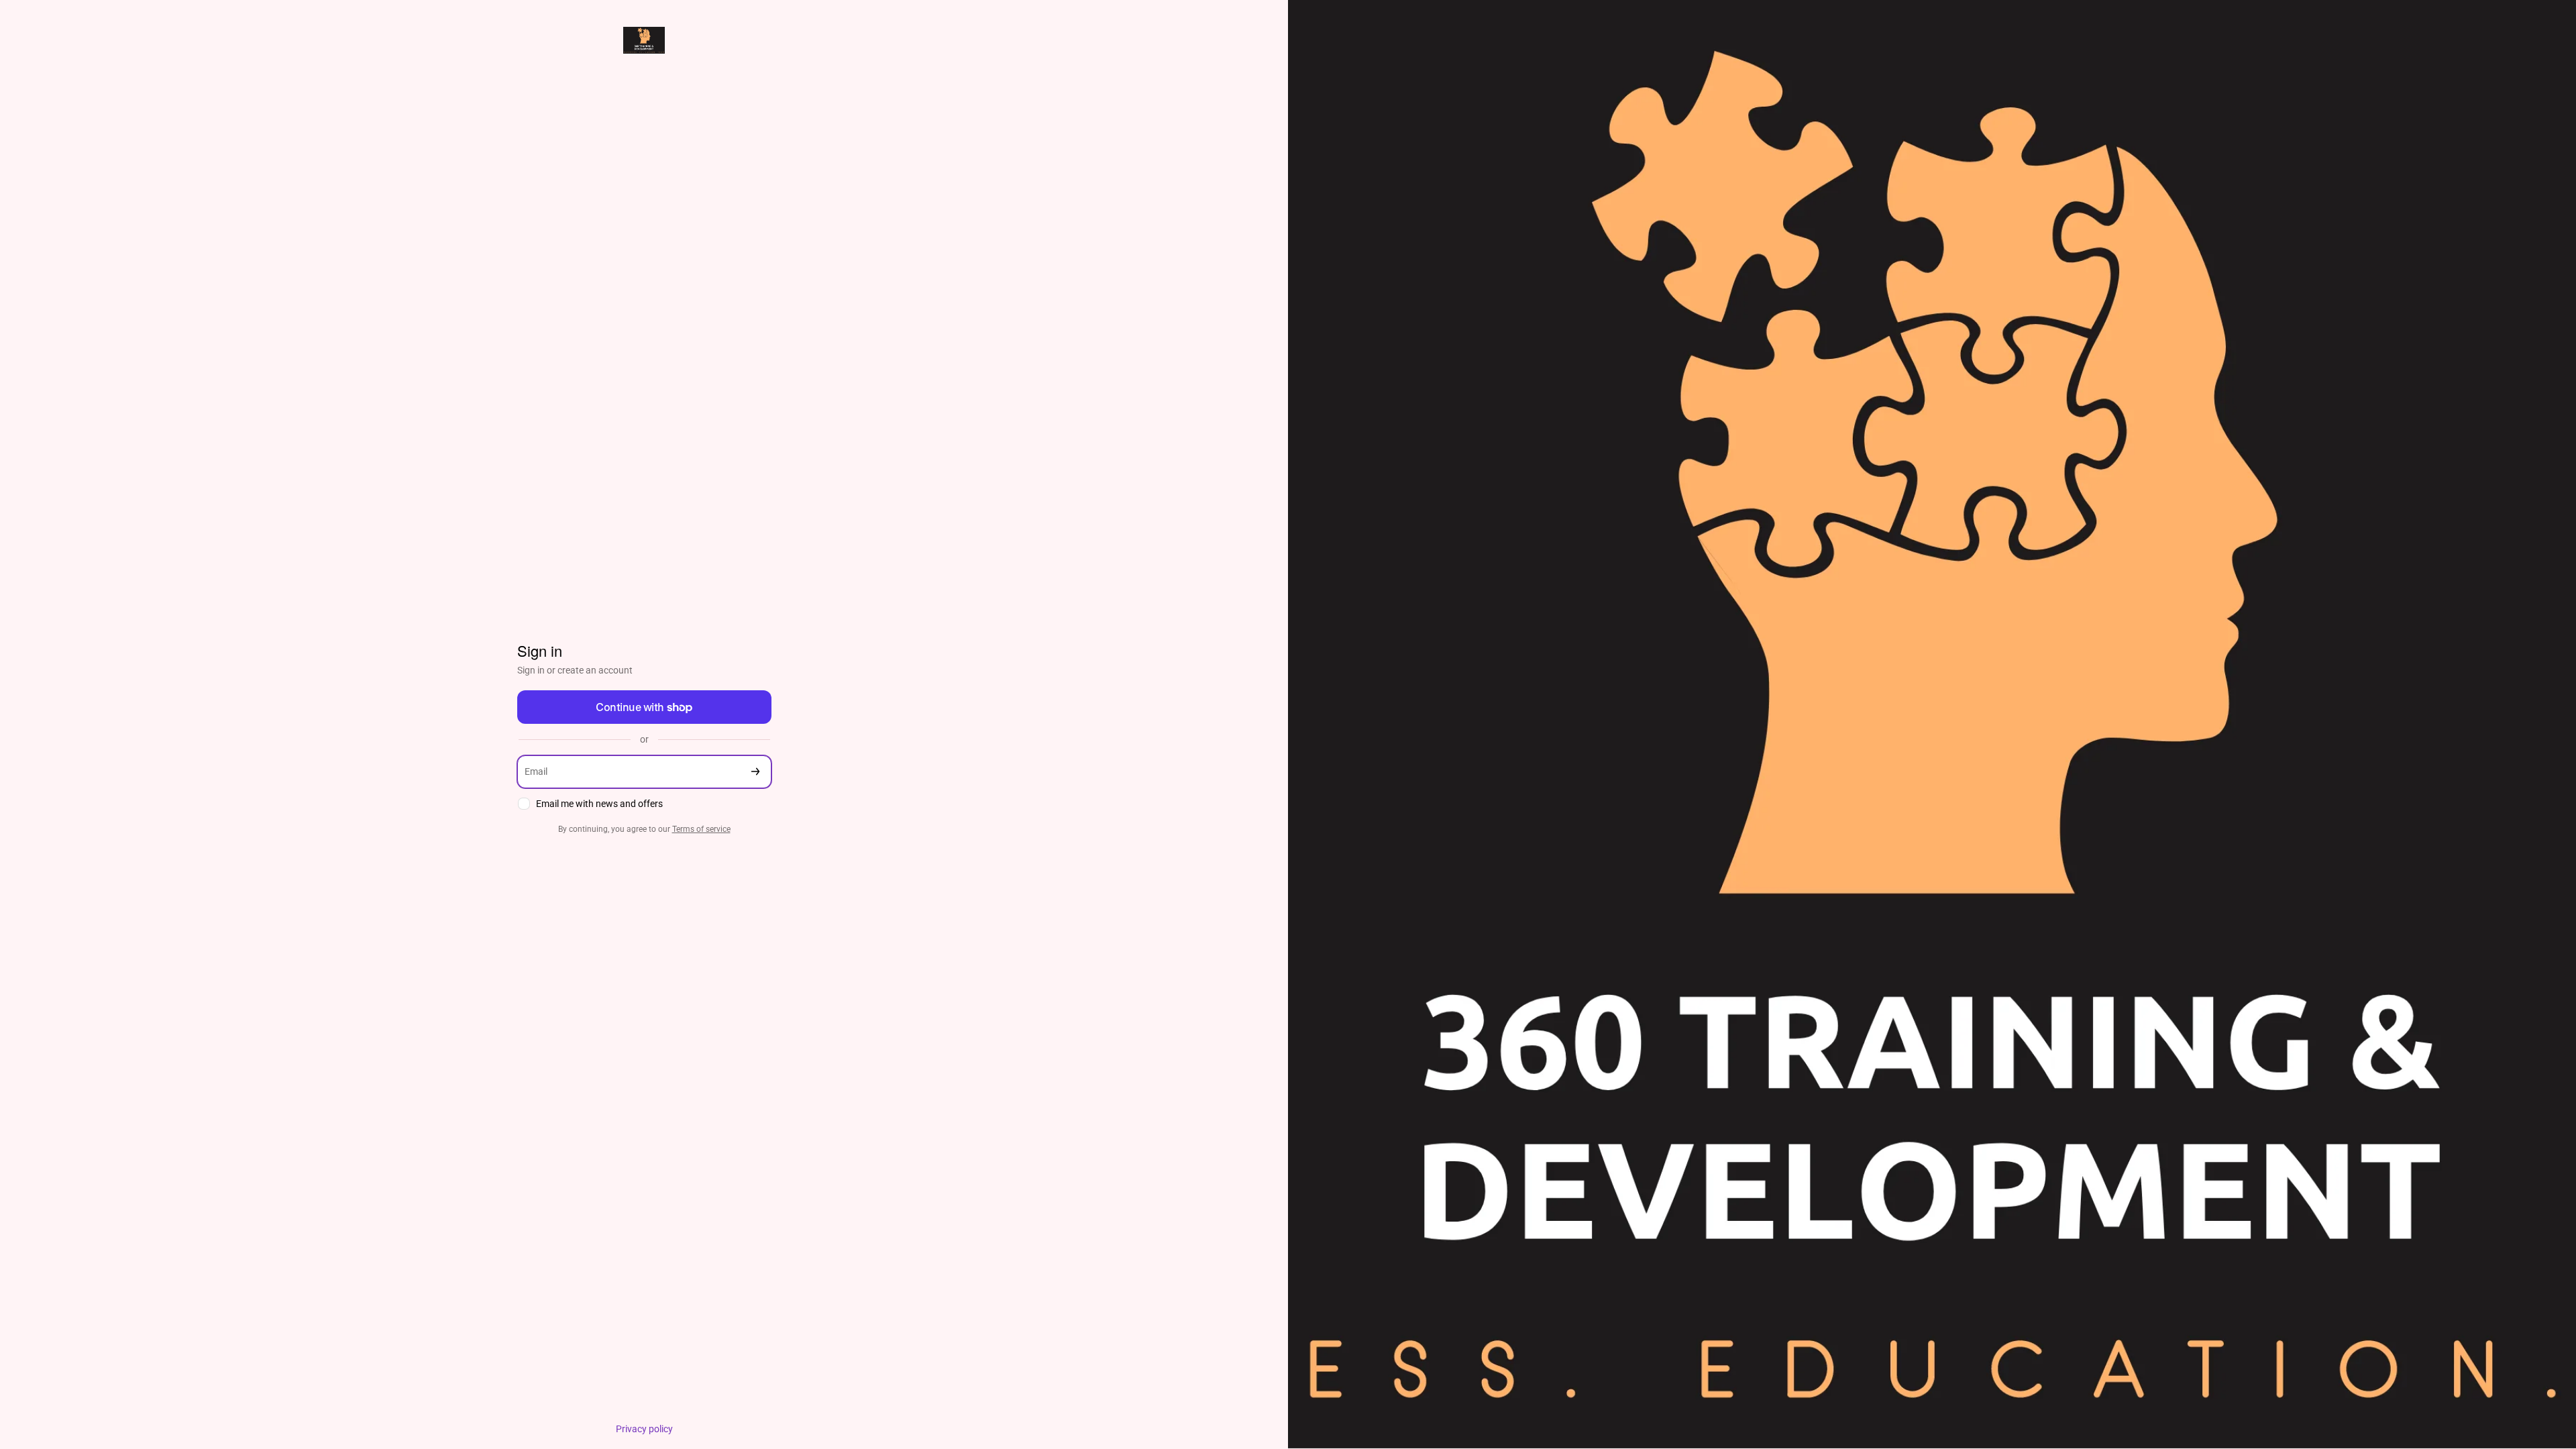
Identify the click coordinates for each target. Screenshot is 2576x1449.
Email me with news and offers (599, 804)
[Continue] (755, 772)
